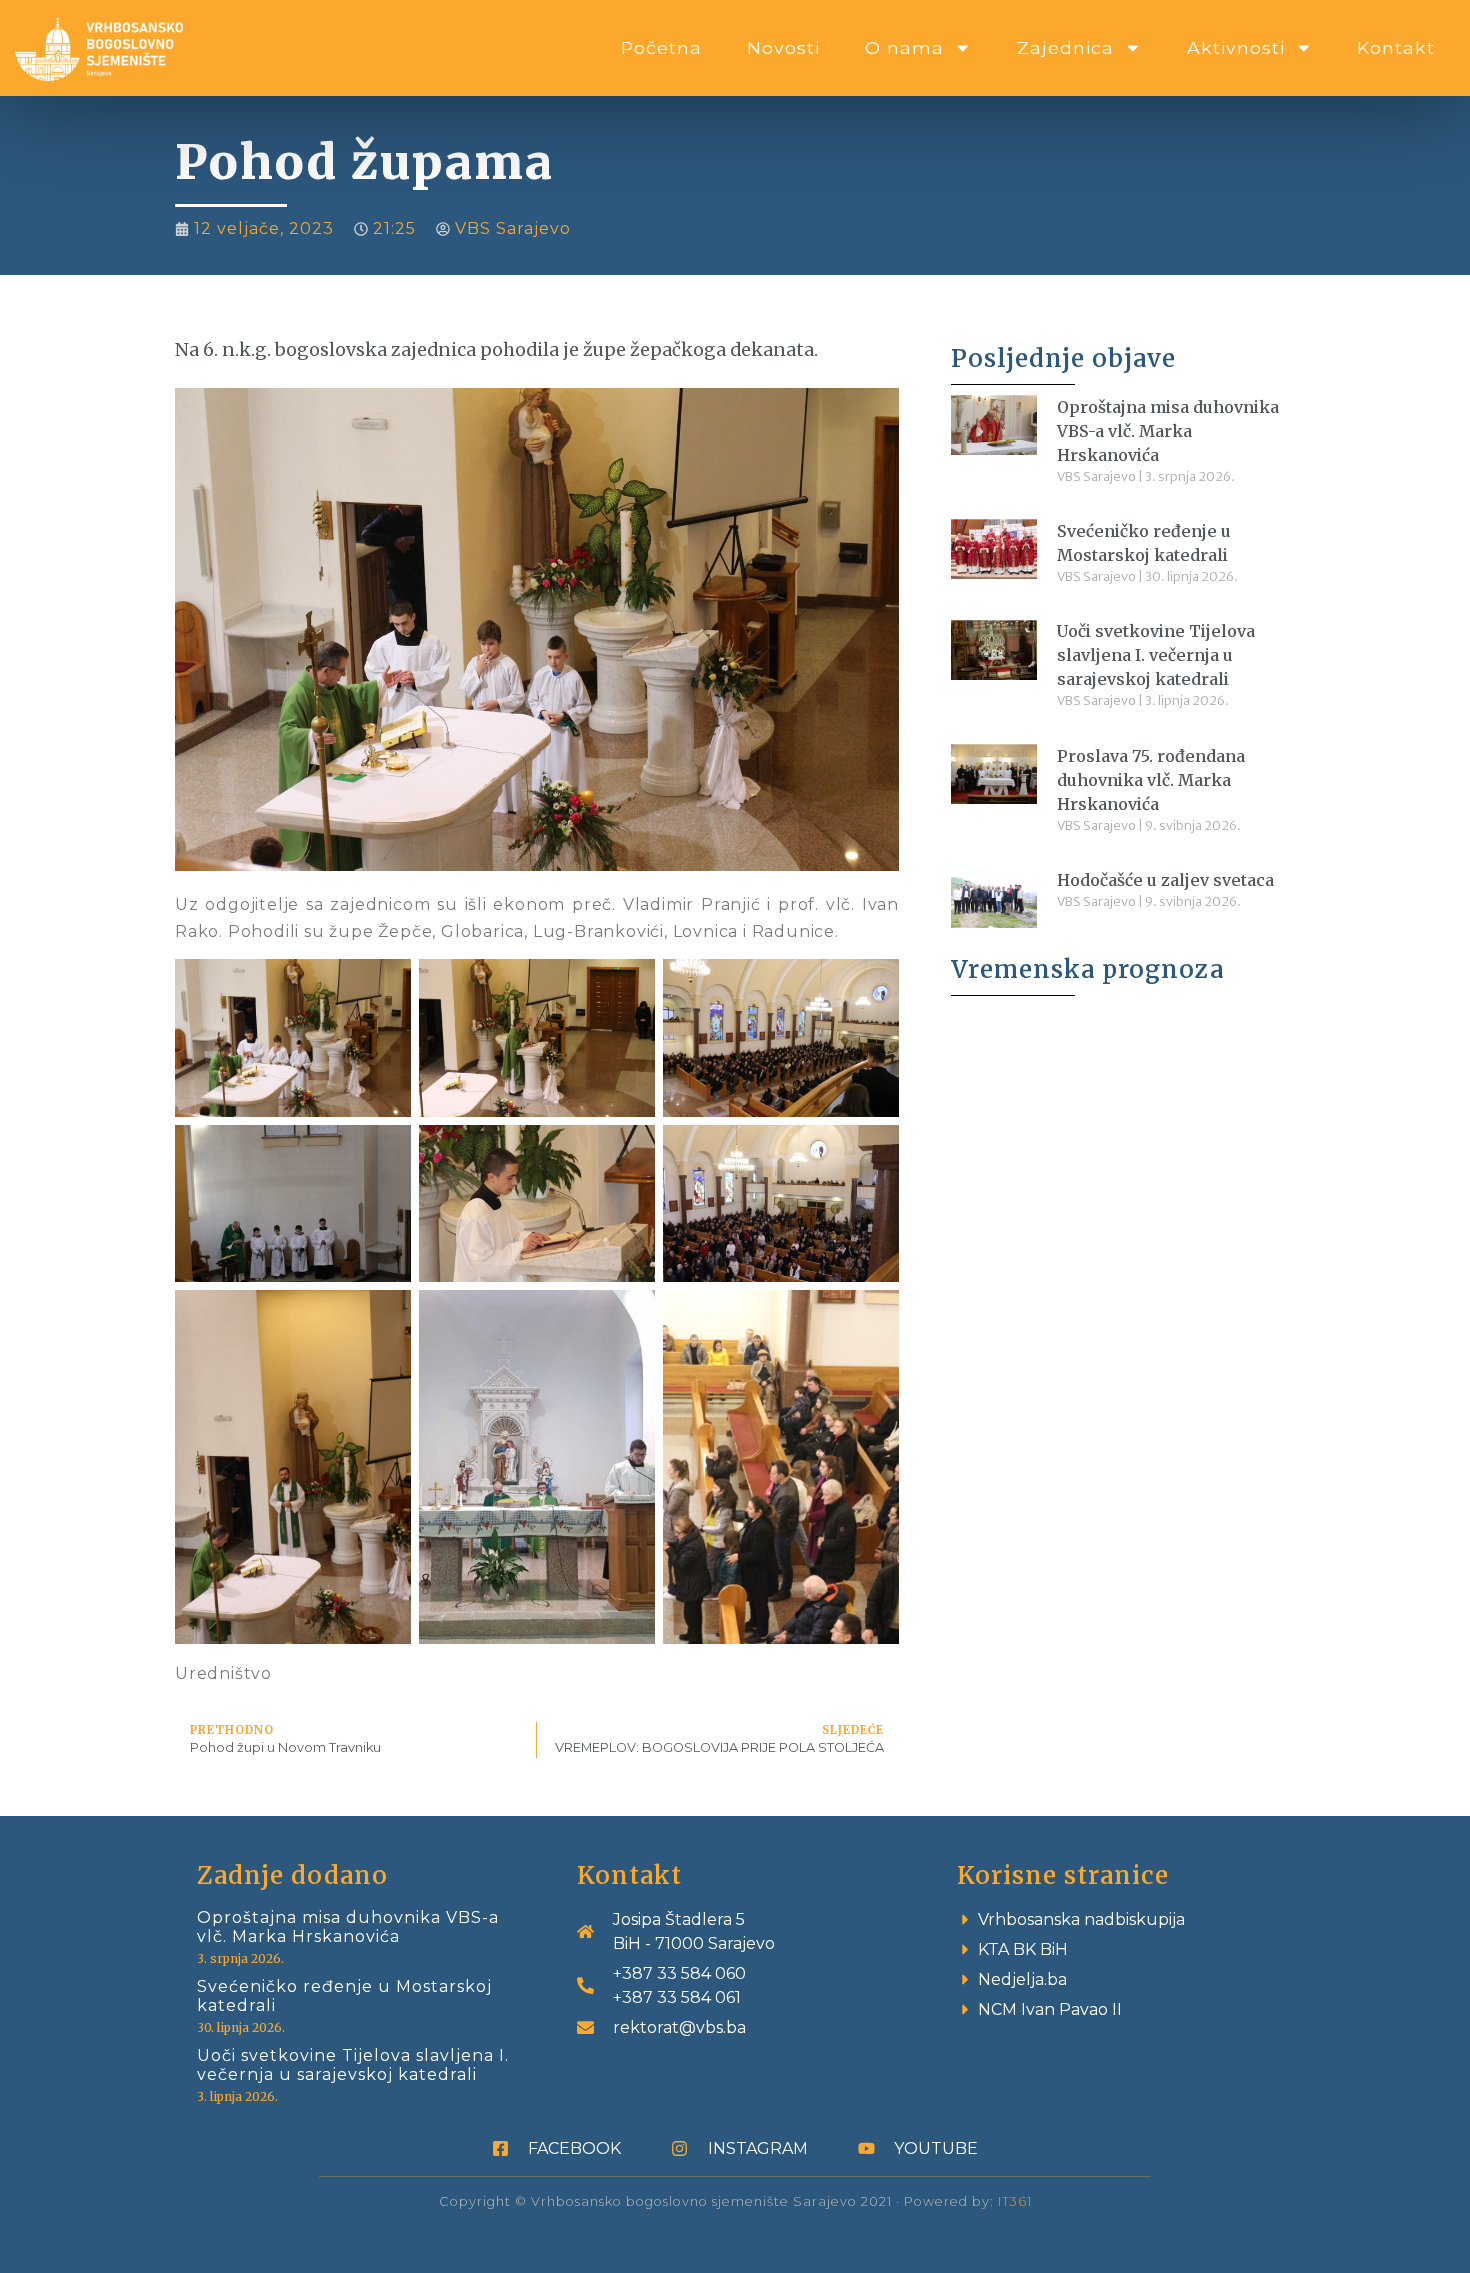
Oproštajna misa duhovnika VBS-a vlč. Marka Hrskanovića (1168, 431)
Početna (661, 47)
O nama (904, 47)
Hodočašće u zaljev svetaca (1165, 880)
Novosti (783, 47)
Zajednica (1065, 47)
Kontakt (1396, 47)
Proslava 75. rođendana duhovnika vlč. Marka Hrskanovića (1151, 780)
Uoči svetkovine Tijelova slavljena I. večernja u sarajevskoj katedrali (1156, 655)
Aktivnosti (1236, 47)
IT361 (1015, 2201)
